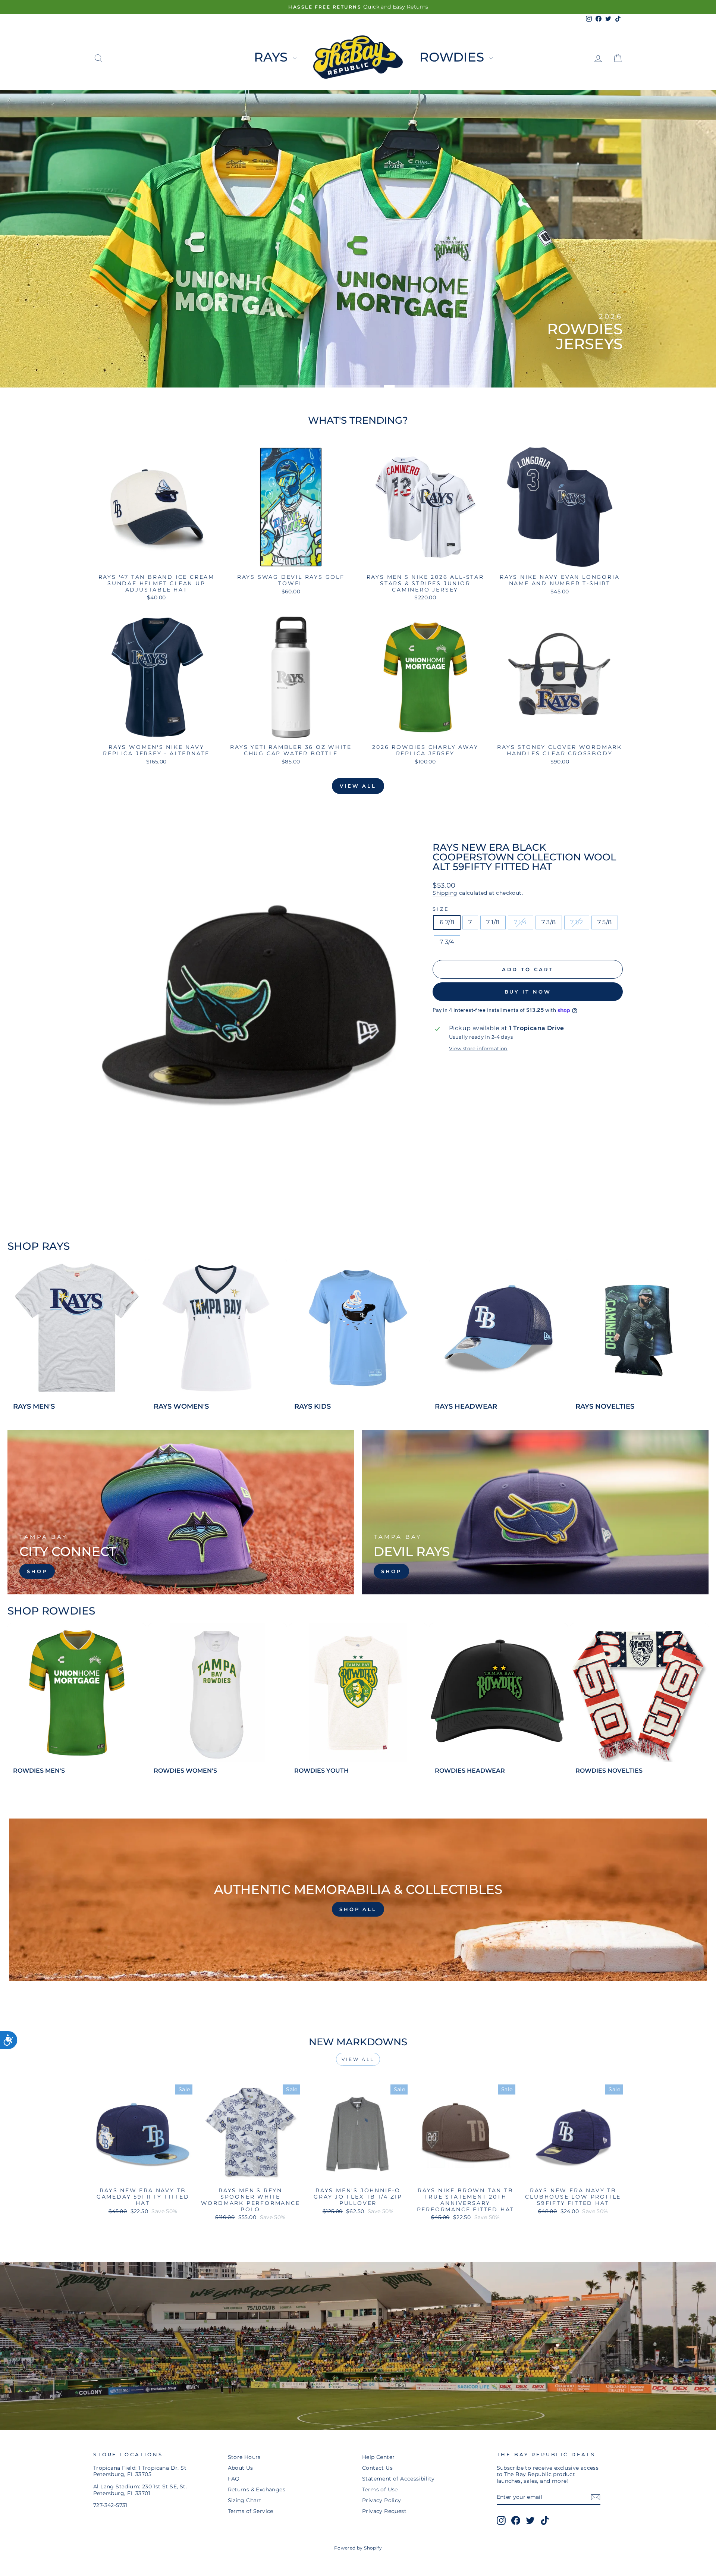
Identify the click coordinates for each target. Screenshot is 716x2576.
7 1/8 (493, 922)
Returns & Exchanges (257, 2489)
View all (358, 786)
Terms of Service (251, 2511)
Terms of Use (380, 2489)
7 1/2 (577, 922)
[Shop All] (358, 1900)
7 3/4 (447, 942)
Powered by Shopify (358, 2548)
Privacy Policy (382, 2500)
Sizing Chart (245, 2500)
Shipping (445, 893)
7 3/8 (549, 922)
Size (441, 909)
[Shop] (181, 1512)
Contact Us (377, 2468)
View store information (478, 1049)
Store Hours (244, 2457)
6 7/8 (447, 922)
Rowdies (453, 57)
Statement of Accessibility (398, 2479)
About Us (241, 2468)
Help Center (378, 2457)
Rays (272, 57)
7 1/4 (521, 922)
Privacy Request (384, 2511)
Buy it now (528, 992)
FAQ (234, 2479)
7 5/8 (605, 922)
